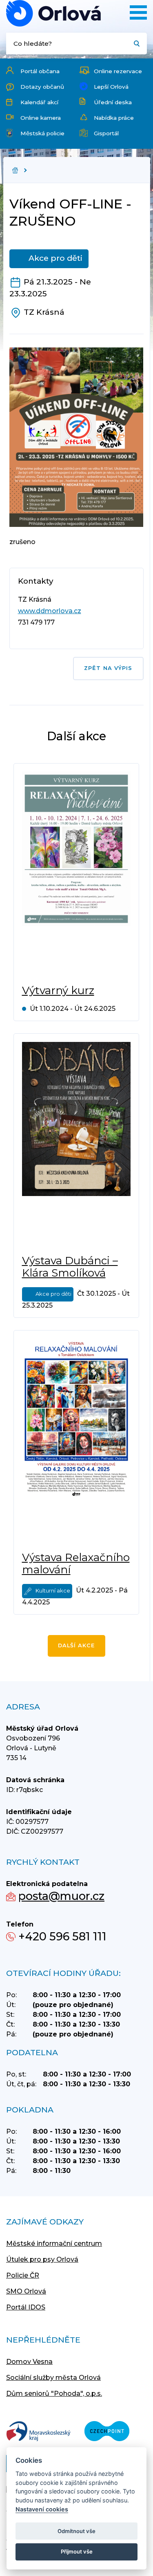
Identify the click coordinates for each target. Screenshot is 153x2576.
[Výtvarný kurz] (76, 874)
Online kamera (41, 118)
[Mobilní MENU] (138, 12)
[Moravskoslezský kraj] (38, 2432)
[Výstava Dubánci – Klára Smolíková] (76, 1144)
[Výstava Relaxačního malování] (76, 1441)
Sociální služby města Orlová (53, 2378)
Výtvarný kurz (58, 990)
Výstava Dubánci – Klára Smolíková (70, 1267)
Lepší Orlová (111, 87)
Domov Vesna (29, 2362)
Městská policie (42, 133)
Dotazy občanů (42, 87)
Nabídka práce (114, 118)
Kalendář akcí (39, 102)
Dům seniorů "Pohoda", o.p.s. (54, 2393)
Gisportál (106, 133)
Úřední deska (113, 102)
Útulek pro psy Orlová (42, 2259)
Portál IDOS (26, 2307)
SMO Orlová (26, 2291)
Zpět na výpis (108, 668)
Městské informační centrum (54, 2243)
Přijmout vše (77, 2551)
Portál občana (40, 71)
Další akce (76, 1645)
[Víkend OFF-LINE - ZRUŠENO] (53, 13)
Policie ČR (23, 2275)
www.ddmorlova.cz (50, 611)
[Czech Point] (107, 2432)
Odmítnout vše (76, 2531)
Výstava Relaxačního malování (76, 1564)
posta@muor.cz (61, 1896)
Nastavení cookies (42, 2509)
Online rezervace (118, 71)
